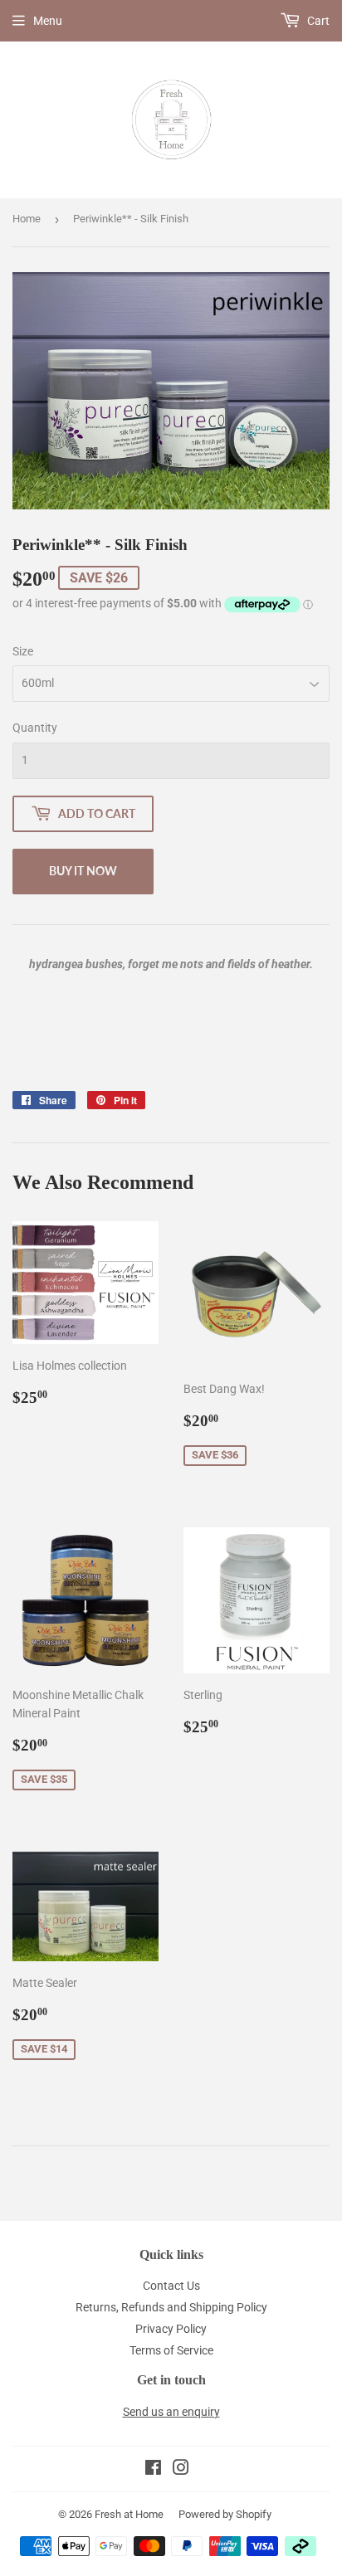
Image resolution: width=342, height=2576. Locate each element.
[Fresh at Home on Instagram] (181, 2470)
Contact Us (171, 2286)
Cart (317, 21)
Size (23, 651)
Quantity (35, 728)
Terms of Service (171, 2350)
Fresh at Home (129, 2514)
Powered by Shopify (225, 2514)
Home (27, 219)
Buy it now (83, 871)
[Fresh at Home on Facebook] (153, 2470)
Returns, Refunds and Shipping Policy (171, 2307)
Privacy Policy (171, 2329)
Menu (48, 21)
